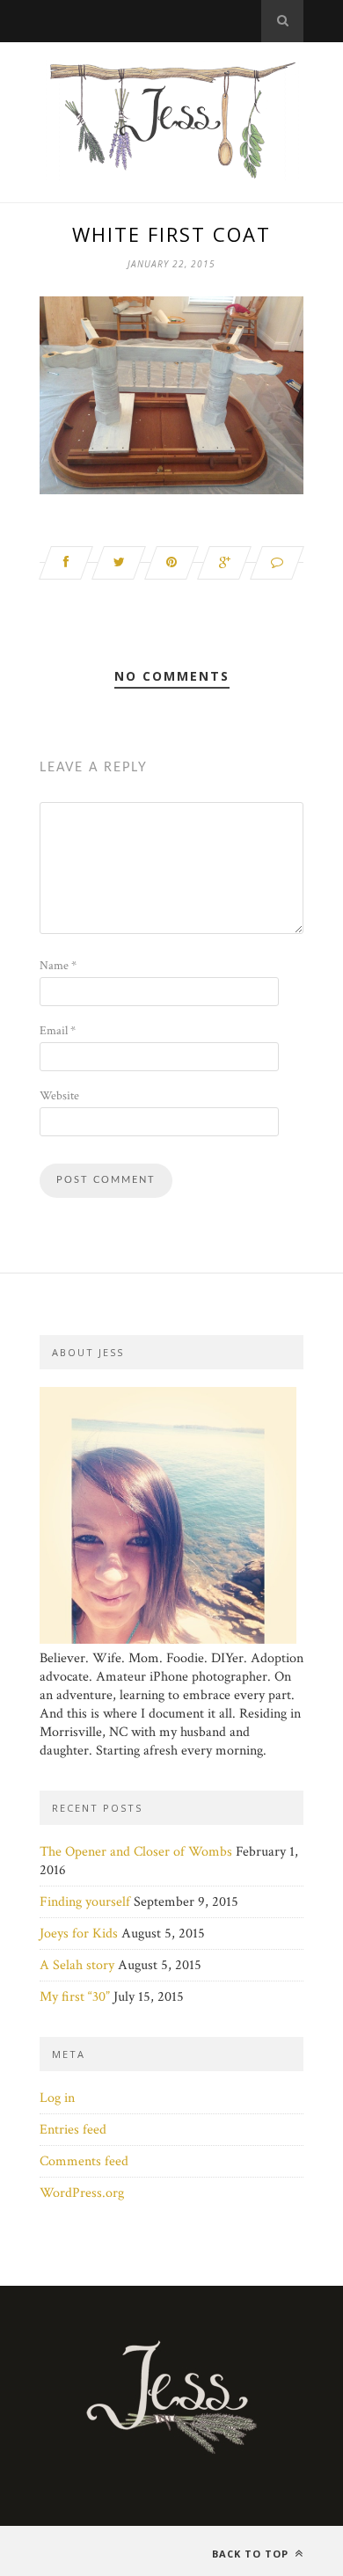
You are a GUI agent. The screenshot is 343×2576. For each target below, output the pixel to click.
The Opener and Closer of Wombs (136, 1852)
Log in (57, 2098)
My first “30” (75, 1997)
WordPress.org (82, 2193)
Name (58, 966)
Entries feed (73, 2130)
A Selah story (77, 1965)
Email (58, 1031)
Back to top (252, 2554)
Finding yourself (85, 1902)
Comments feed (84, 2161)
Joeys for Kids (79, 1934)
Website (59, 1096)
